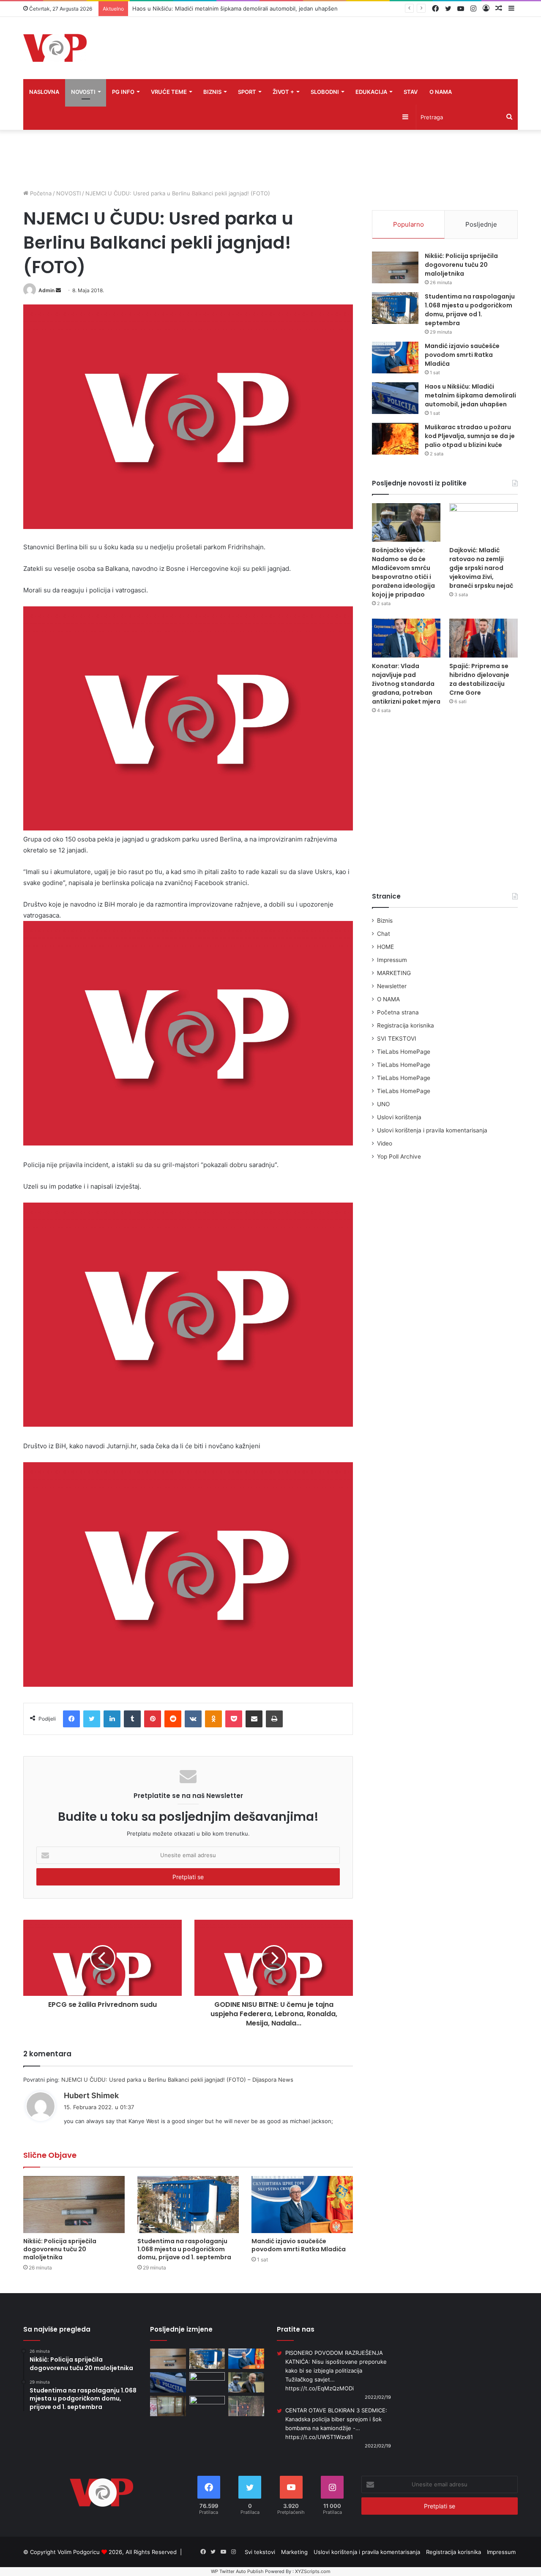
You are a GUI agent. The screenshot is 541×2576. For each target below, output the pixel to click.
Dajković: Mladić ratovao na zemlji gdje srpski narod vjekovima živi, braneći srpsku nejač (481, 568)
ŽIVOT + (283, 92)
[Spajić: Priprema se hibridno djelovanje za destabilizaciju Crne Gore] (484, 638)
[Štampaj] (274, 1719)
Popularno (408, 224)
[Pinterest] (153, 1719)
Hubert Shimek (91, 2095)
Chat (384, 934)
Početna (40, 193)
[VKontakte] (193, 1719)
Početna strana (398, 1012)
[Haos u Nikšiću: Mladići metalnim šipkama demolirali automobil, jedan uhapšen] (395, 398)
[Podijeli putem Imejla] (254, 1719)
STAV (411, 92)
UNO (383, 1104)
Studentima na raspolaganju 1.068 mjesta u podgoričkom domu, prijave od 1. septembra (184, 2249)
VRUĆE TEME (169, 92)
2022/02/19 (378, 2397)
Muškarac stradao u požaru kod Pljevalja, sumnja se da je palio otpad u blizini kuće (470, 436)
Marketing (294, 2552)
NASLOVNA (44, 92)
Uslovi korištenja (399, 1117)
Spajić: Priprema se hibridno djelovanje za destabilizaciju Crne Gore (479, 679)
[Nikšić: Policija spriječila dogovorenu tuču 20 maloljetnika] (74, 2205)
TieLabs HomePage (404, 1052)
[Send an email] (58, 290)
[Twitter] (92, 1719)
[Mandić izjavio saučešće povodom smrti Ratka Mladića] (302, 2205)
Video (385, 1143)
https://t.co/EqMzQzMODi (320, 2388)
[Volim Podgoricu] (55, 48)
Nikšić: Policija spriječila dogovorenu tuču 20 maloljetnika (60, 2249)
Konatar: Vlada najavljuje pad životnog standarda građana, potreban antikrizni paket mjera (406, 684)
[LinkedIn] (112, 1719)
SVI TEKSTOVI (397, 1039)
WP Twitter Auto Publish (237, 2571)
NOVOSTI (83, 92)
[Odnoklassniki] (213, 1719)
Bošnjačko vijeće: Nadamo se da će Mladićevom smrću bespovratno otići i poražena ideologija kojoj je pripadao (403, 572)
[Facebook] (71, 1719)
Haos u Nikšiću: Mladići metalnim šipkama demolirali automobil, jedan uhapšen (470, 395)
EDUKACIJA (371, 92)
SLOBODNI (325, 92)
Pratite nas (296, 2329)
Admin (46, 290)
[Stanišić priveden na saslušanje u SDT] (246, 2406)
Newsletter (392, 986)
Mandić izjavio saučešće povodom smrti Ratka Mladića (299, 2245)
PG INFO (123, 92)
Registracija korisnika (406, 1025)
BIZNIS (212, 92)
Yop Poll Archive (399, 1156)
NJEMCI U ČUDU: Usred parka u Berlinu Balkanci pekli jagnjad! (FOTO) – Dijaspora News (177, 2080)
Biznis (385, 921)
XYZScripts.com (313, 2571)
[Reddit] (173, 1719)
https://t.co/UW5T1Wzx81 (319, 2437)
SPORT (247, 92)
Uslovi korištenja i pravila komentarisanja (432, 1130)
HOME (385, 947)
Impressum (392, 960)
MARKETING (394, 973)
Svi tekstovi (260, 2552)
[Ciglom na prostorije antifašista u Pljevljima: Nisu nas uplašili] (168, 2406)
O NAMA (441, 92)
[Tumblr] (132, 1719)
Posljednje (481, 224)
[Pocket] (234, 1719)
